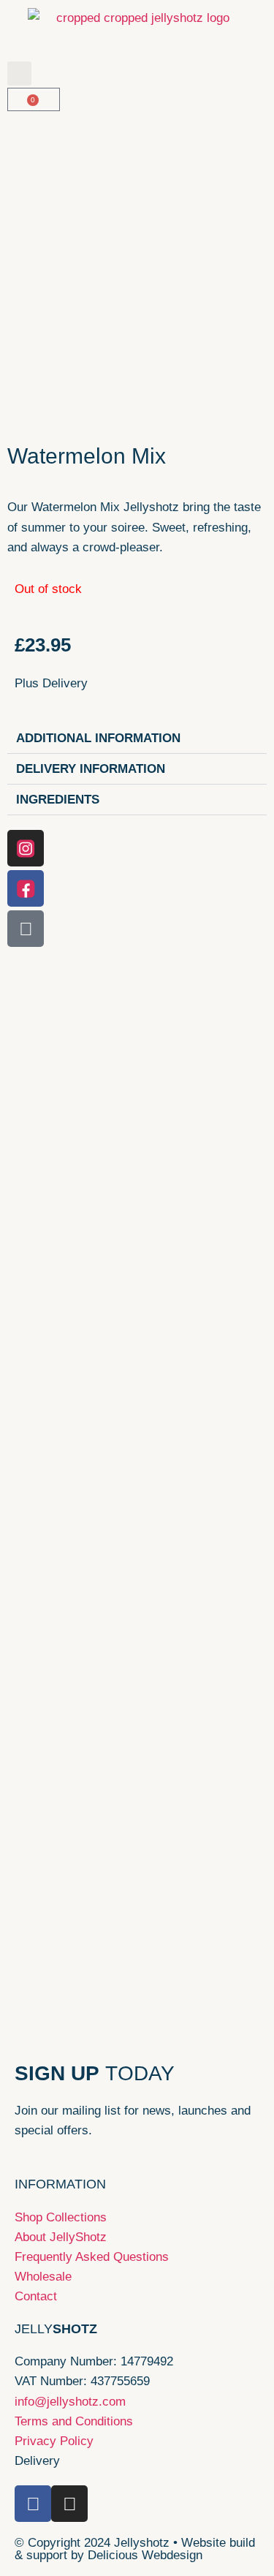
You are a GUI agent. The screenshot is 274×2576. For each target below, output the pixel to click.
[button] (19, 73)
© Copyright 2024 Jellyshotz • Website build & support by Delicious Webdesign (135, 2549)
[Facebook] (26, 888)
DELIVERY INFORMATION (91, 769)
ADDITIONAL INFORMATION (98, 738)
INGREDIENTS (58, 800)
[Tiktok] (26, 929)
